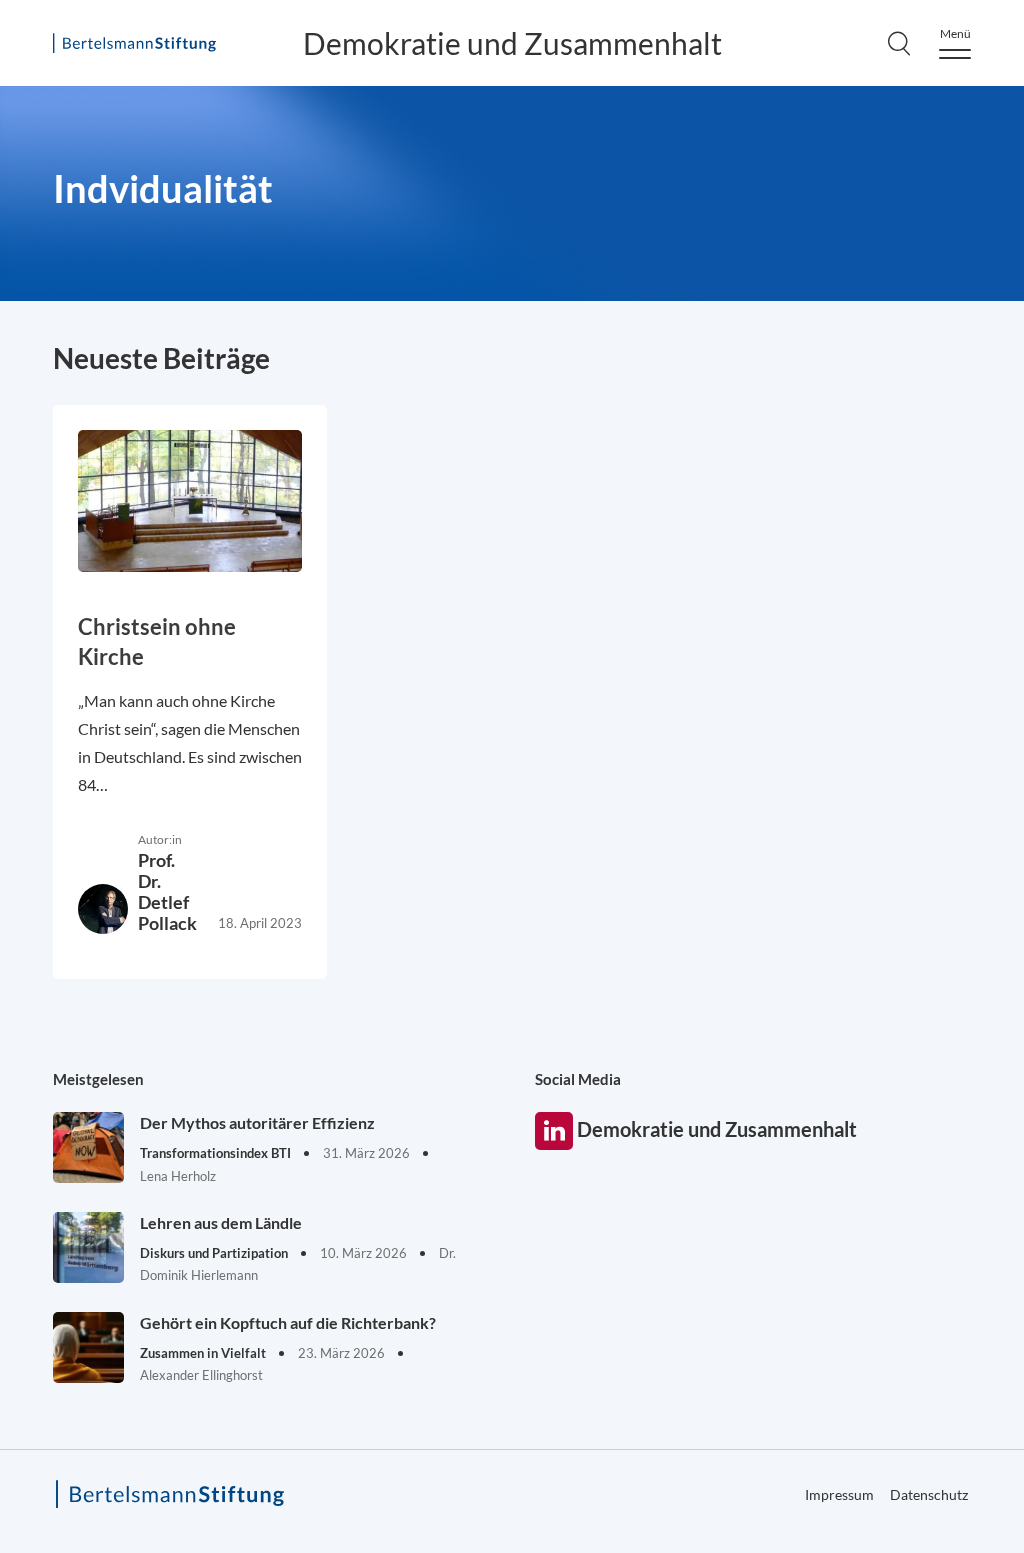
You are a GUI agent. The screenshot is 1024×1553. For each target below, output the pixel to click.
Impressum (839, 1494)
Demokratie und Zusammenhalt (512, 43)
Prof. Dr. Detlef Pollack (167, 891)
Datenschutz (929, 1494)
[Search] (899, 43)
